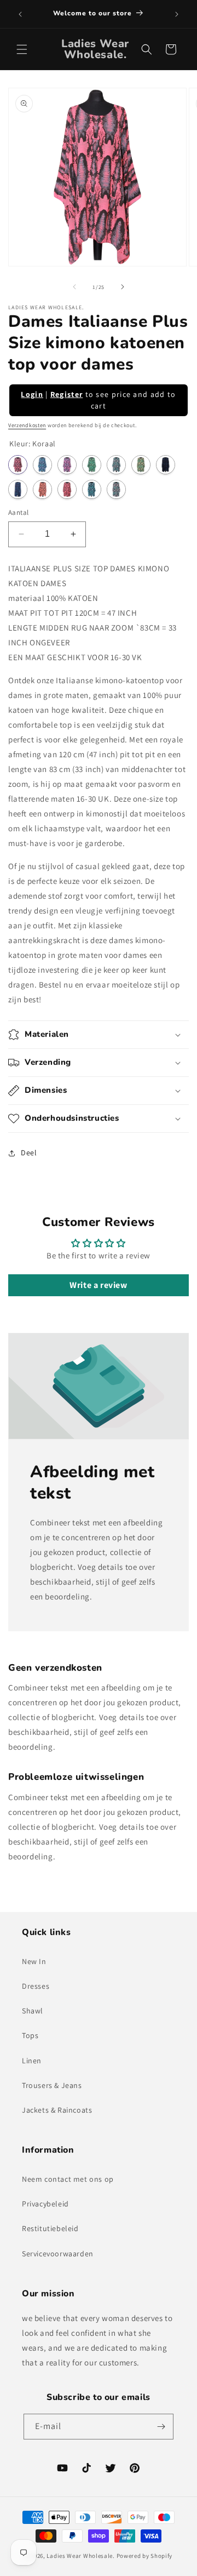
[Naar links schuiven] (74, 287)
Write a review (98, 1285)
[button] (22, 49)
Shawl (33, 2011)
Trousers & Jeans (52, 2085)
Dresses (36, 1986)
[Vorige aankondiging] (20, 14)
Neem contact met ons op (68, 2179)
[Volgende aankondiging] (177, 14)
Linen (32, 2061)
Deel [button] (29, 1153)
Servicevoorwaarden (58, 2254)
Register (66, 394)
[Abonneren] (161, 2427)
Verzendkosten (27, 425)
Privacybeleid (45, 2204)
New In (34, 1961)
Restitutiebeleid (50, 2228)
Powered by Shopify (145, 2556)
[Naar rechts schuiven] (123, 287)
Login (32, 394)
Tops (30, 2035)
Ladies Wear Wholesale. (80, 2556)
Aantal (18, 512)
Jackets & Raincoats (57, 2110)
